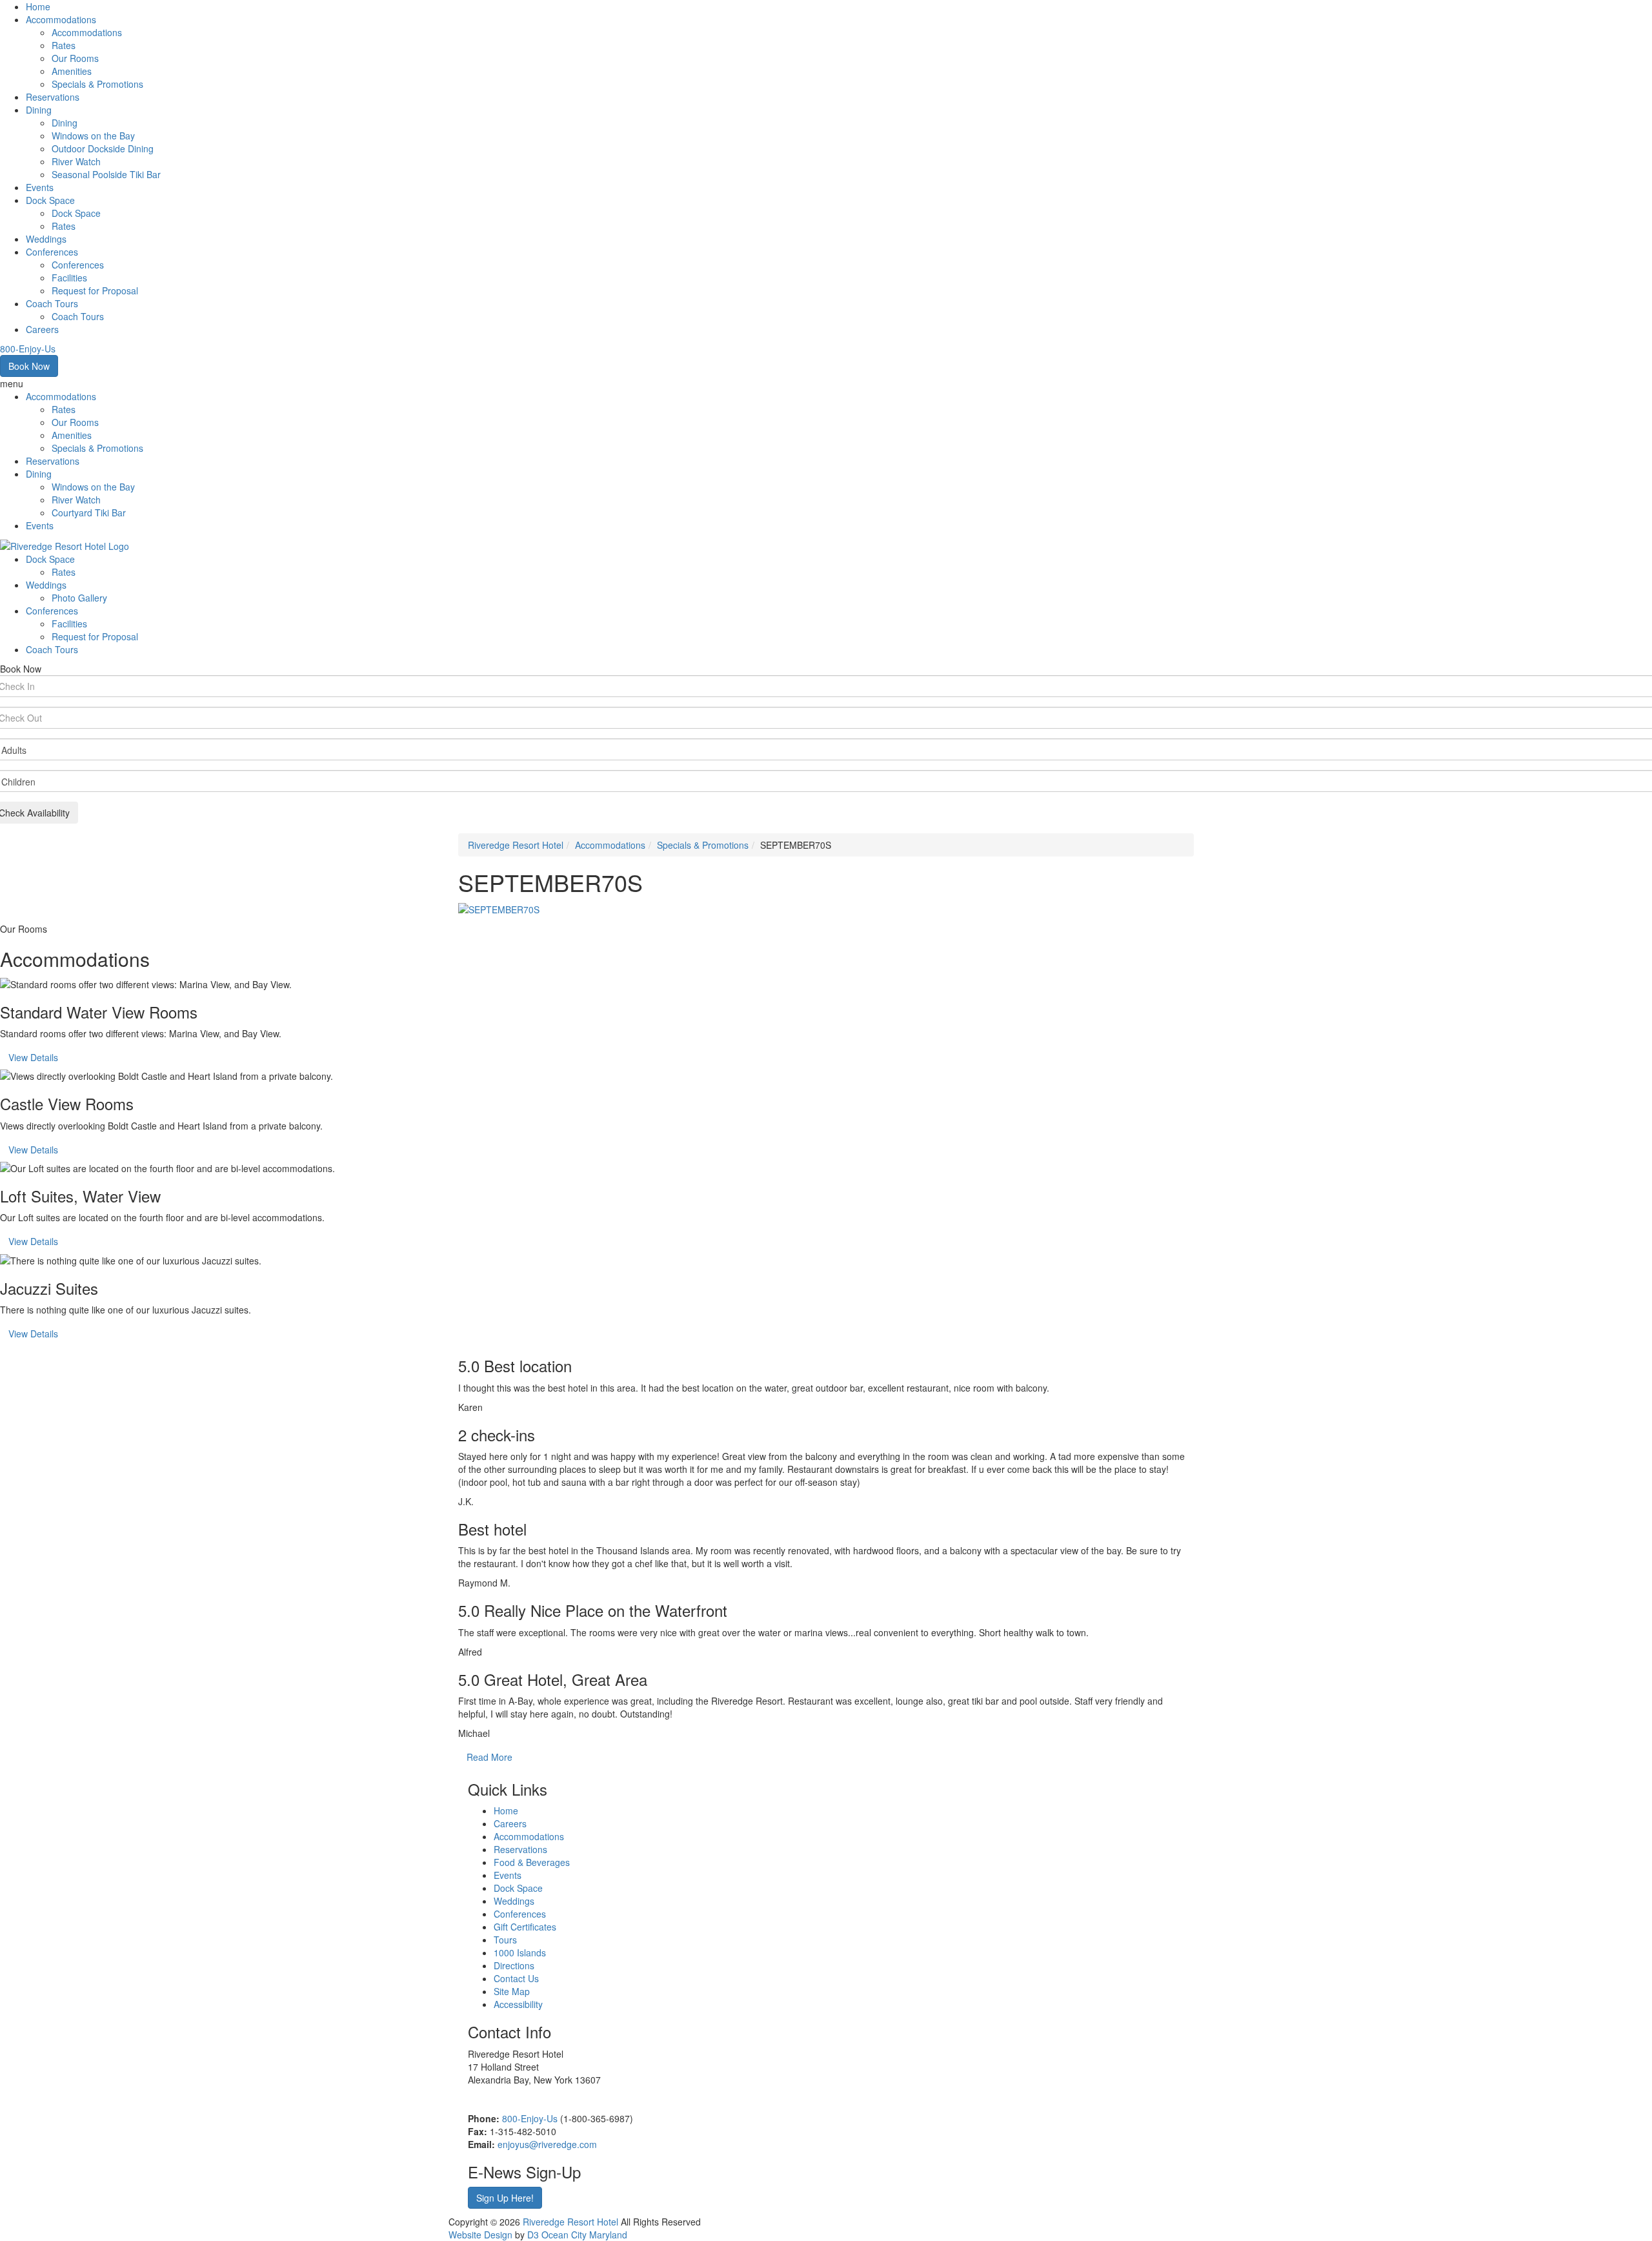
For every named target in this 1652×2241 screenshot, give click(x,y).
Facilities (69, 278)
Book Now (29, 366)
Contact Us (516, 1978)
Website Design (480, 2235)
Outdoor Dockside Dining (103, 148)
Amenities (72, 71)
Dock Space (50, 200)
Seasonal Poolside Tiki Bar (106, 174)
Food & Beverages (532, 1862)
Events (40, 187)
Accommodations (61, 19)
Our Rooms (75, 58)
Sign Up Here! (505, 2198)
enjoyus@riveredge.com (547, 2144)
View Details (33, 1057)
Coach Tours (52, 303)
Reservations (53, 97)
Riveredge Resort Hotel (516, 845)
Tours (505, 1940)
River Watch (76, 161)
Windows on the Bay (93, 136)
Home (38, 6)
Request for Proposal (95, 290)
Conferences (52, 252)
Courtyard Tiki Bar (89, 512)
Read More (489, 1757)
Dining (39, 110)
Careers (42, 329)
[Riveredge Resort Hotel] (65, 545)
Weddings (46, 239)
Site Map (512, 1991)
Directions (514, 1965)
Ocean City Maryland (584, 2235)
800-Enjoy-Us (530, 2118)
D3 (533, 2235)
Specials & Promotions (97, 84)
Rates (64, 45)
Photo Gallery (79, 598)
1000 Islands (520, 1952)
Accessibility (518, 2004)
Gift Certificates (525, 1927)
